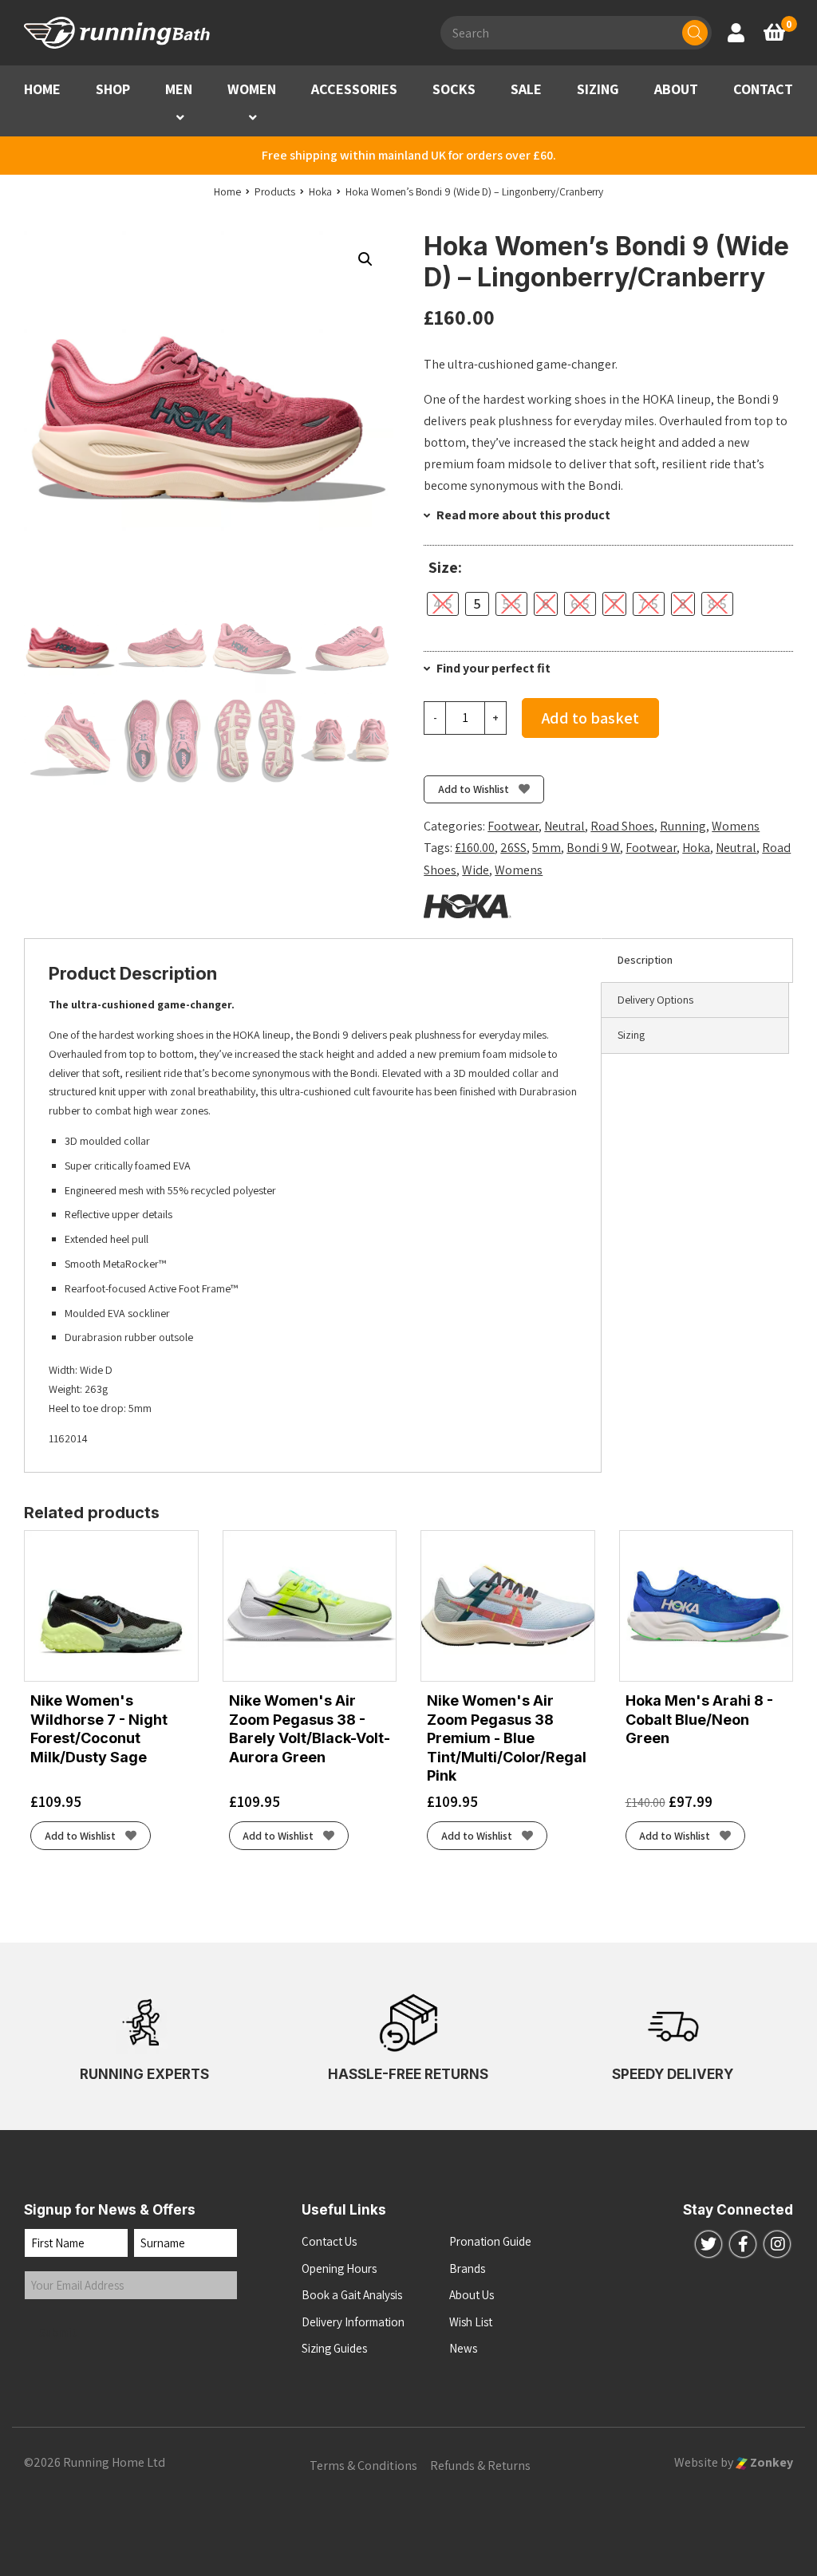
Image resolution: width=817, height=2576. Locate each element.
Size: (445, 568)
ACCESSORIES (354, 89)
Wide (476, 870)
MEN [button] (179, 89)
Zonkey (770, 2462)
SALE (526, 89)
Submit (58, 2332)
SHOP (113, 89)
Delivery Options (655, 1000)
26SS (513, 848)
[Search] (695, 33)
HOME (42, 89)
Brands (467, 2268)
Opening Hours (339, 2268)
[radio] (443, 604)
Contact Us (329, 2241)
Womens (736, 826)
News (463, 2348)
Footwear (513, 826)
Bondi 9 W (593, 848)
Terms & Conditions (363, 2466)
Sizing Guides (334, 2348)
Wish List (471, 2322)
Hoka (696, 848)
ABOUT (676, 89)
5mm (547, 848)
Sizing (631, 1035)
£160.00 (475, 848)
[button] (180, 118)
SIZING (598, 89)
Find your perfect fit (492, 668)
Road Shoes (622, 826)
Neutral (564, 826)
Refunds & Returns (480, 2466)
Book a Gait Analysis (352, 2295)
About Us (472, 2295)
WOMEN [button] (252, 89)
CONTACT (763, 89)
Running (683, 826)
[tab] (697, 961)
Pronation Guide (490, 2241)
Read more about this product (522, 515)
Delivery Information (353, 2322)
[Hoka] (468, 906)
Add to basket (590, 718)
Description (645, 960)
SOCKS (454, 89)
